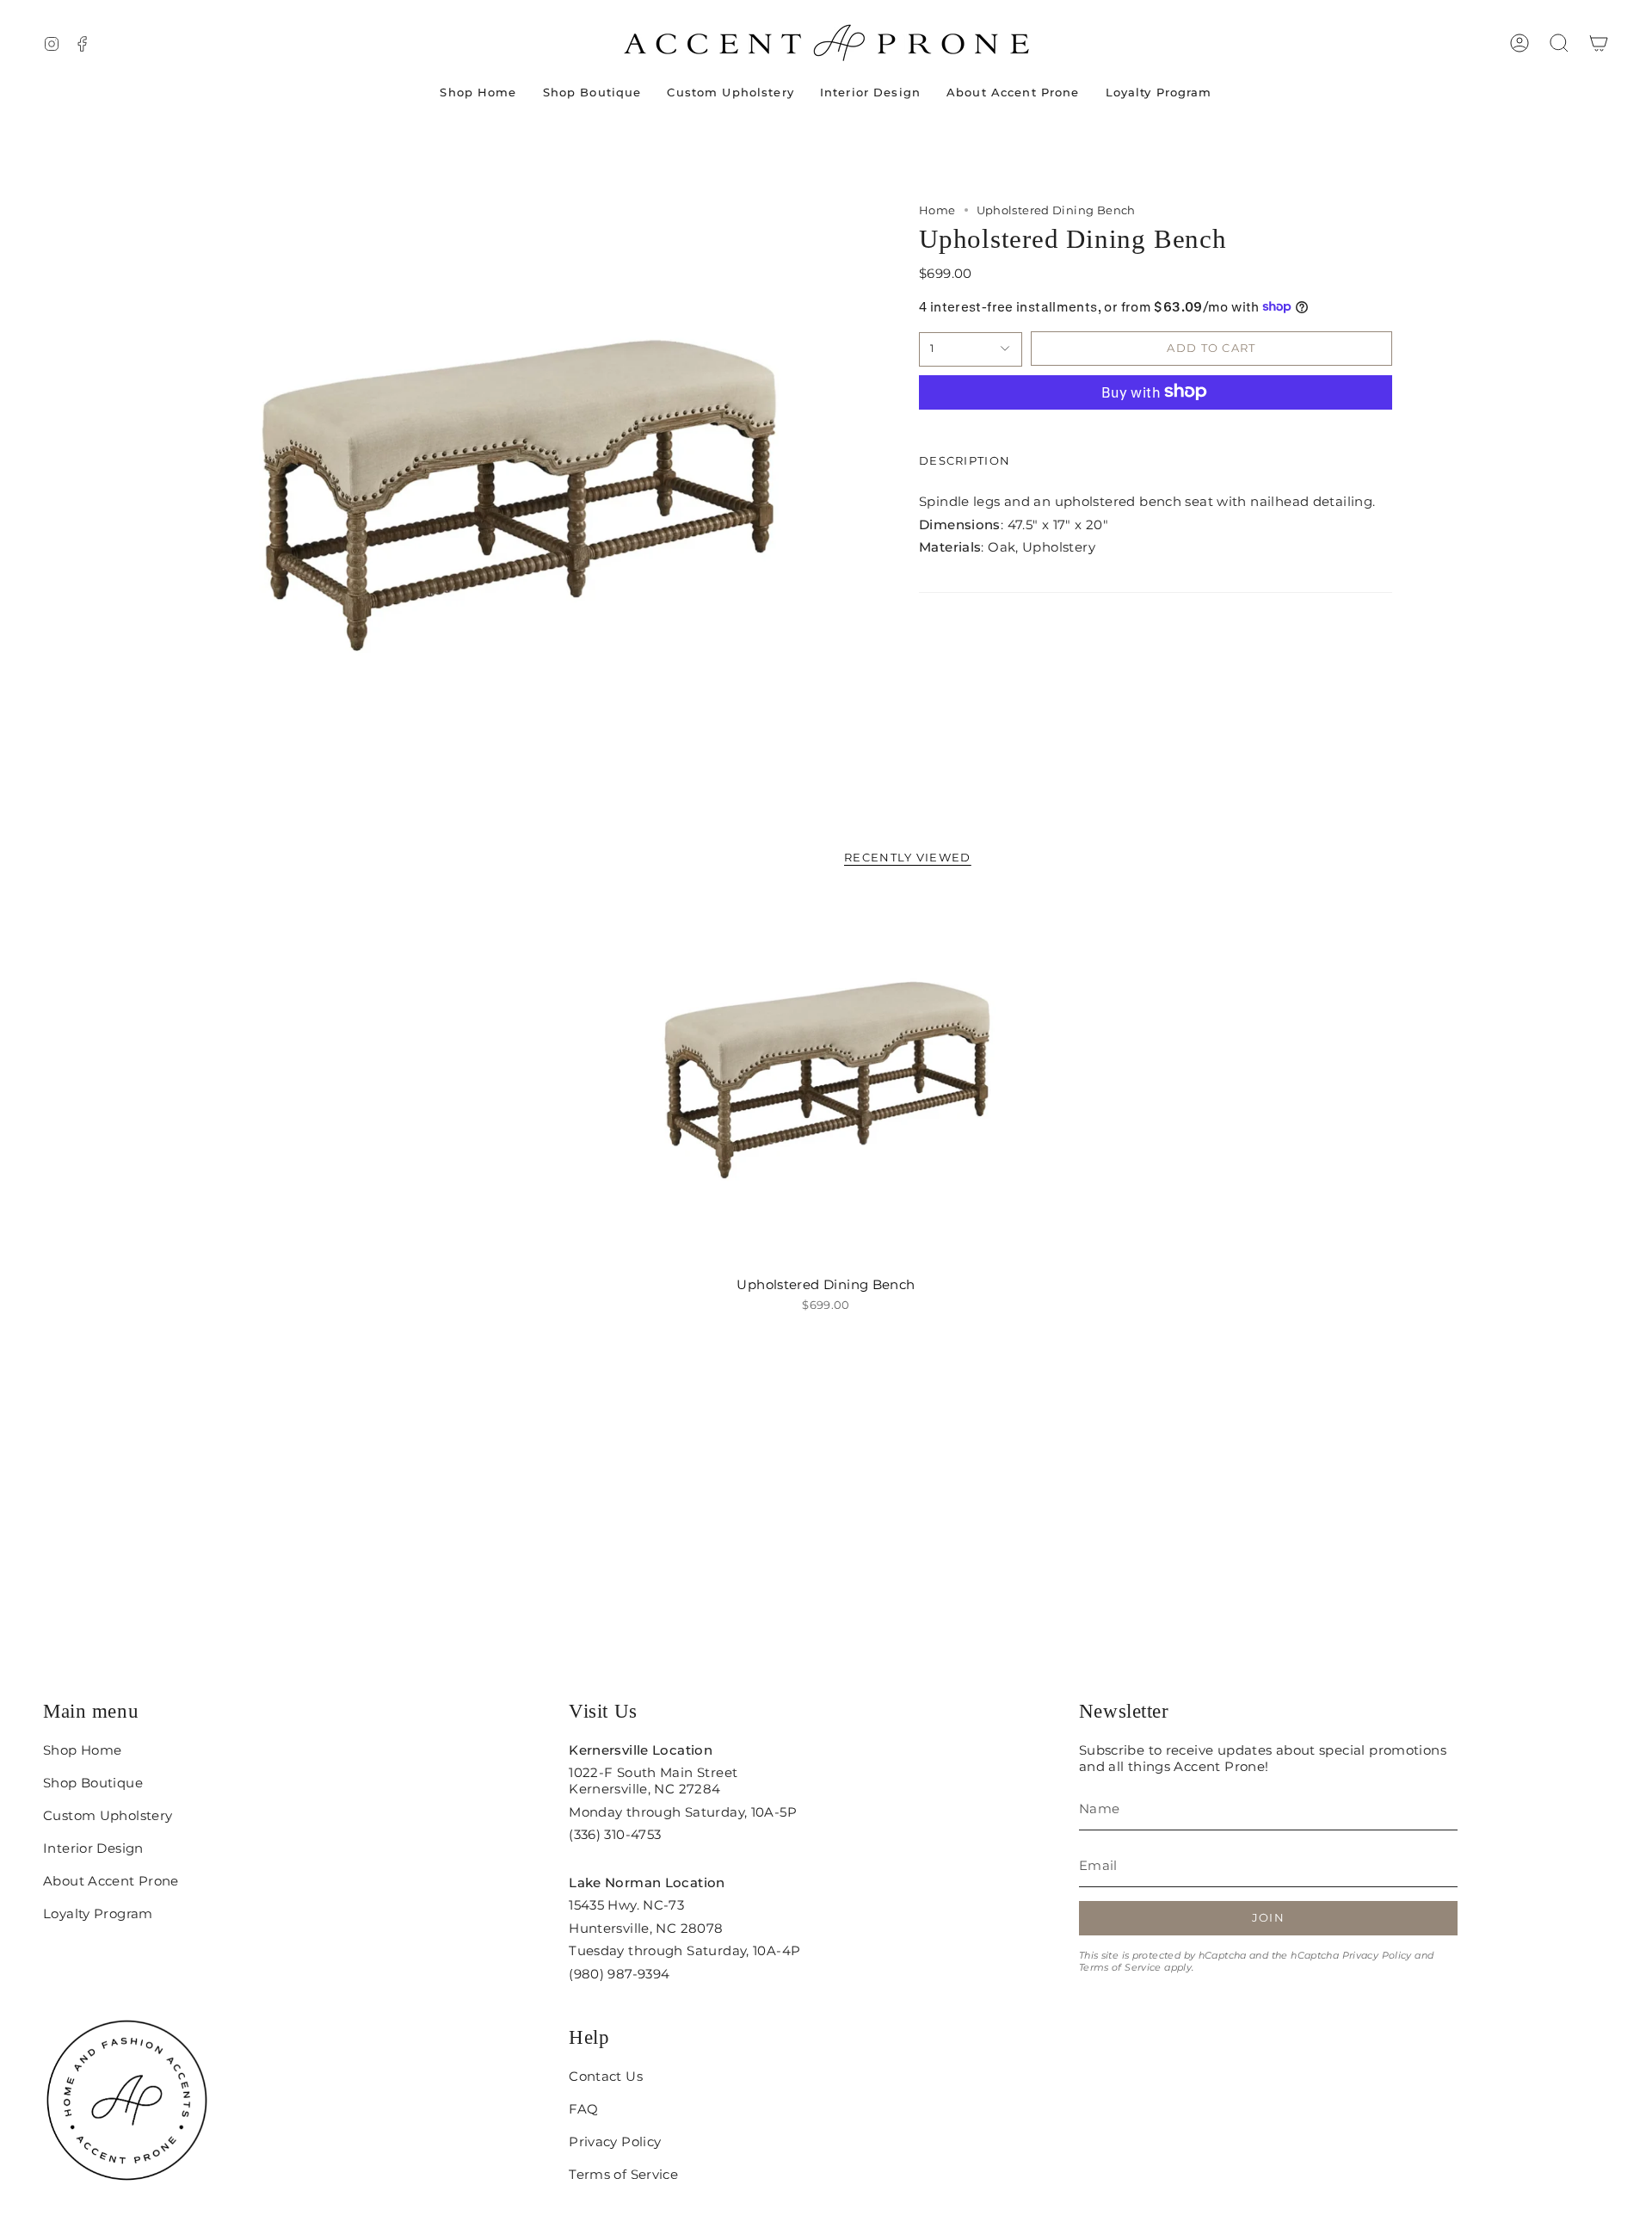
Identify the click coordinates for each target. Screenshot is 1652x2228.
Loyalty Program (98, 1913)
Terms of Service (1120, 1967)
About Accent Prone (111, 1881)
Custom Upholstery (108, 1815)
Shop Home (82, 1750)
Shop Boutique (93, 1783)
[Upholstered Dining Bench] (826, 1081)
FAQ (583, 2109)
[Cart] (1599, 43)
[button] (1559, 43)
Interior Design (93, 1848)
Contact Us (606, 2076)
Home (937, 210)
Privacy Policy (1377, 1955)
